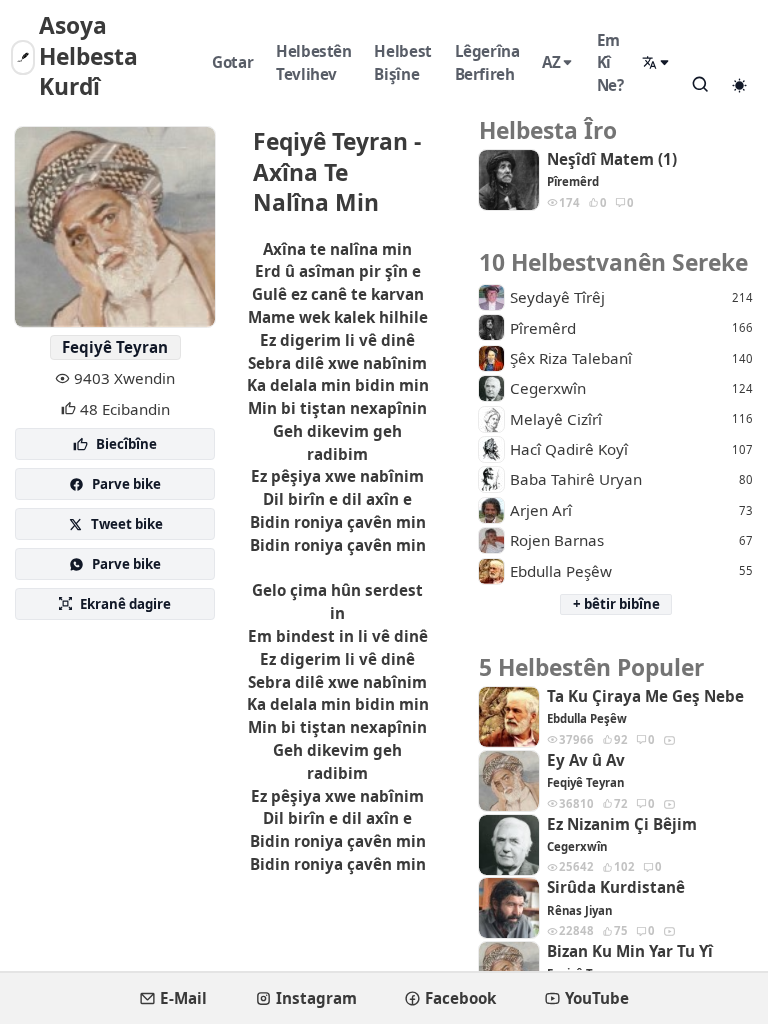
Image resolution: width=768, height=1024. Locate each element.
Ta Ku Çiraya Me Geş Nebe (645, 696)
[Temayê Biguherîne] (739, 85)
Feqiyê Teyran (115, 347)
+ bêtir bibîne (616, 604)
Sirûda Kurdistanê (616, 887)
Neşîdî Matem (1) (612, 159)
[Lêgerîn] (700, 84)
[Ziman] (657, 62)
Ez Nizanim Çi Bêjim (622, 824)
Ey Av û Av (586, 760)
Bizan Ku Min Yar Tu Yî (630, 951)
